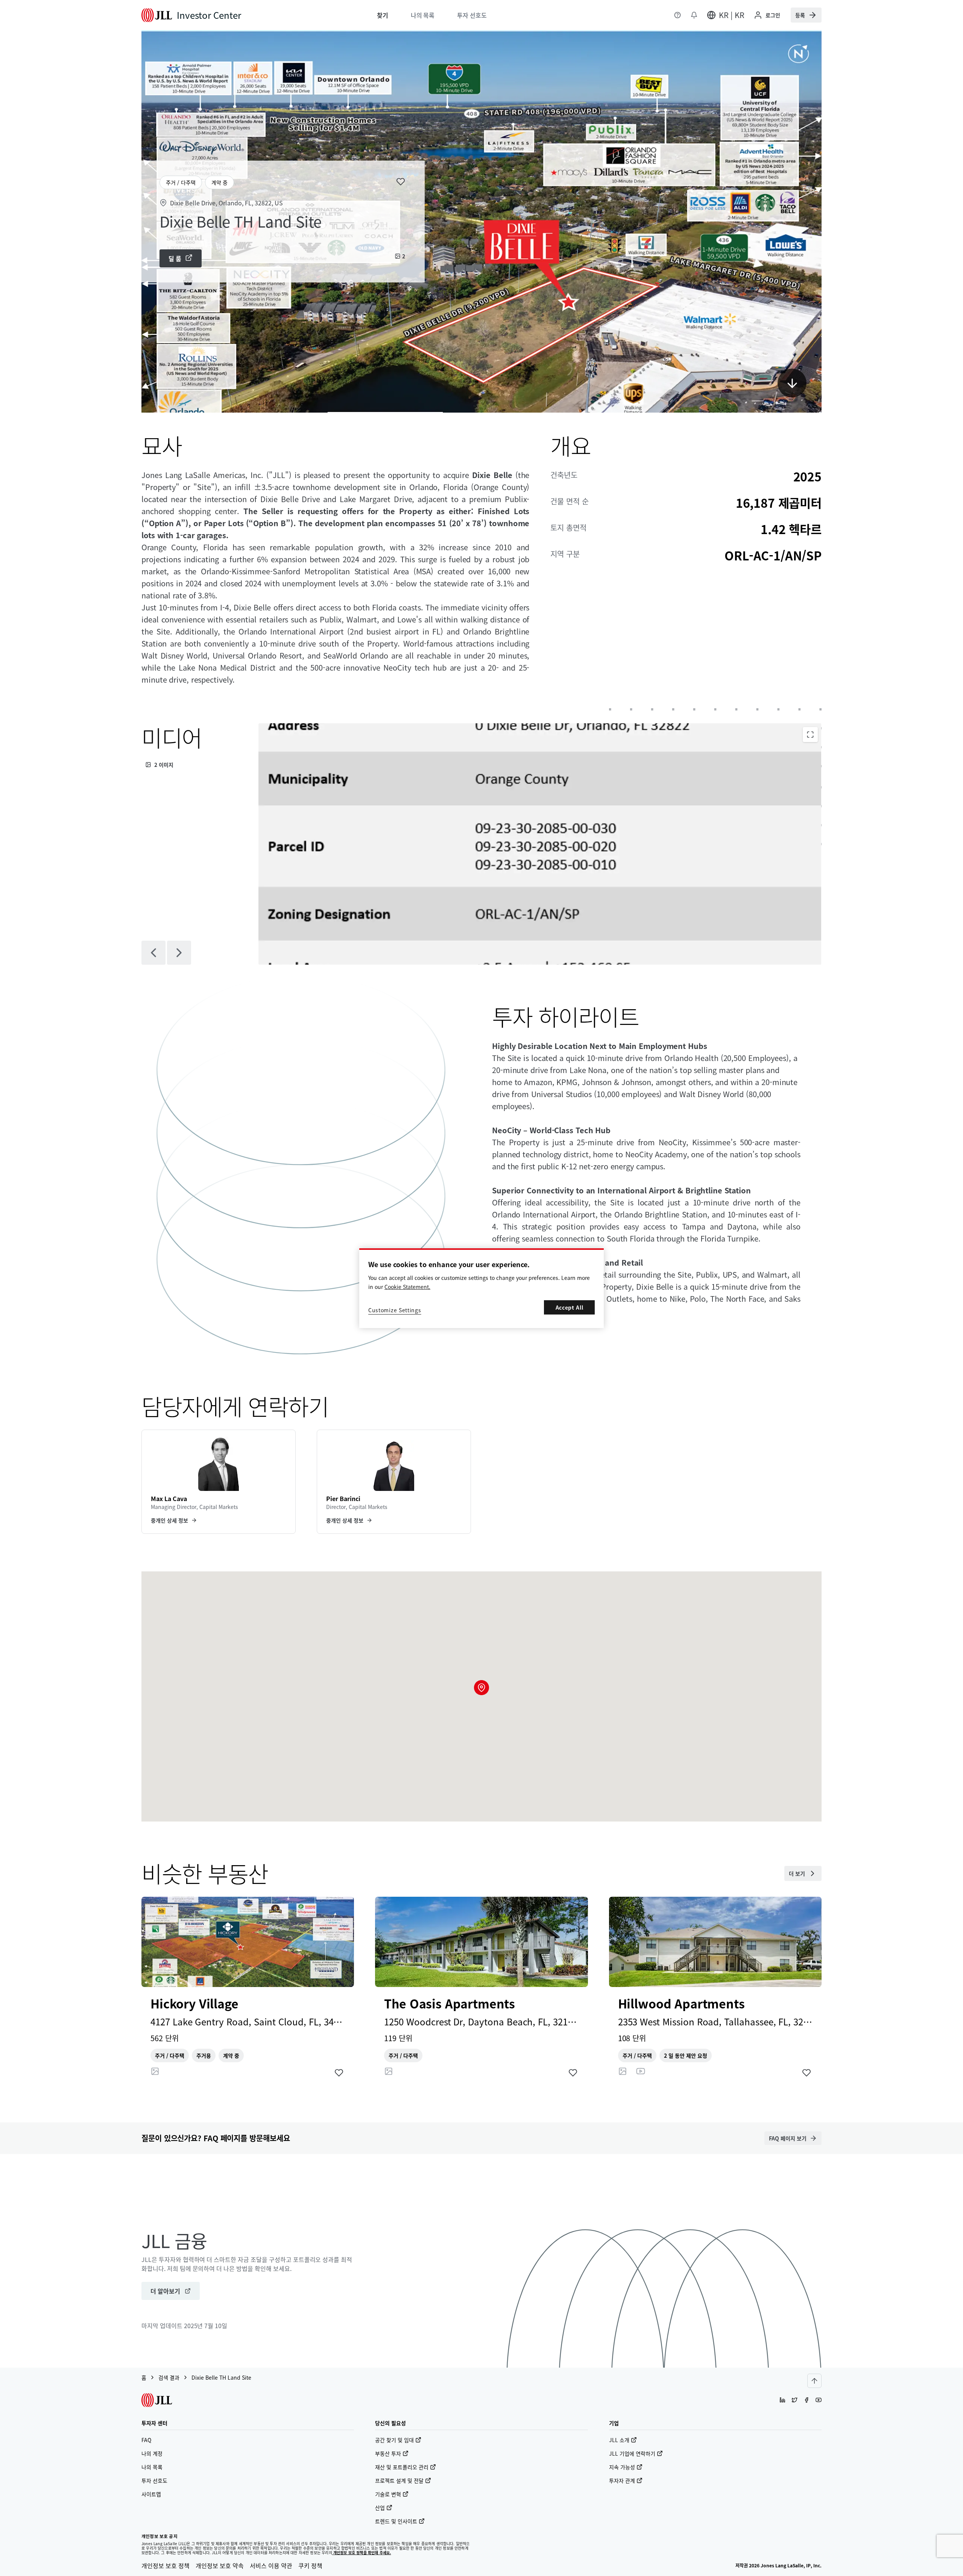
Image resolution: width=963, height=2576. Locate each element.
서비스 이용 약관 (271, 2565)
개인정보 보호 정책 (166, 2565)
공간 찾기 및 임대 (394, 2440)
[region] (481, 1288)
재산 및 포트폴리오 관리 (402, 2467)
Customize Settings (395, 1310)
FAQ (146, 2440)
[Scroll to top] (814, 2381)
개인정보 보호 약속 (220, 2565)
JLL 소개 (619, 2440)
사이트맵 (151, 2494)
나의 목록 (152, 2467)
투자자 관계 (622, 2480)
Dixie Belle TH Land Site (221, 2377)
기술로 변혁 (388, 2494)
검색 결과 (169, 2377)
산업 (380, 2508)
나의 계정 (152, 2453)
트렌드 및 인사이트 (396, 2521)
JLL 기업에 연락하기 (632, 2453)
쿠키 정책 (310, 2565)
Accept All (570, 1307)
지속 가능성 (622, 2467)
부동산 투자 (388, 2453)
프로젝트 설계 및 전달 (399, 2480)
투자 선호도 (154, 2480)
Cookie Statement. (407, 1287)
